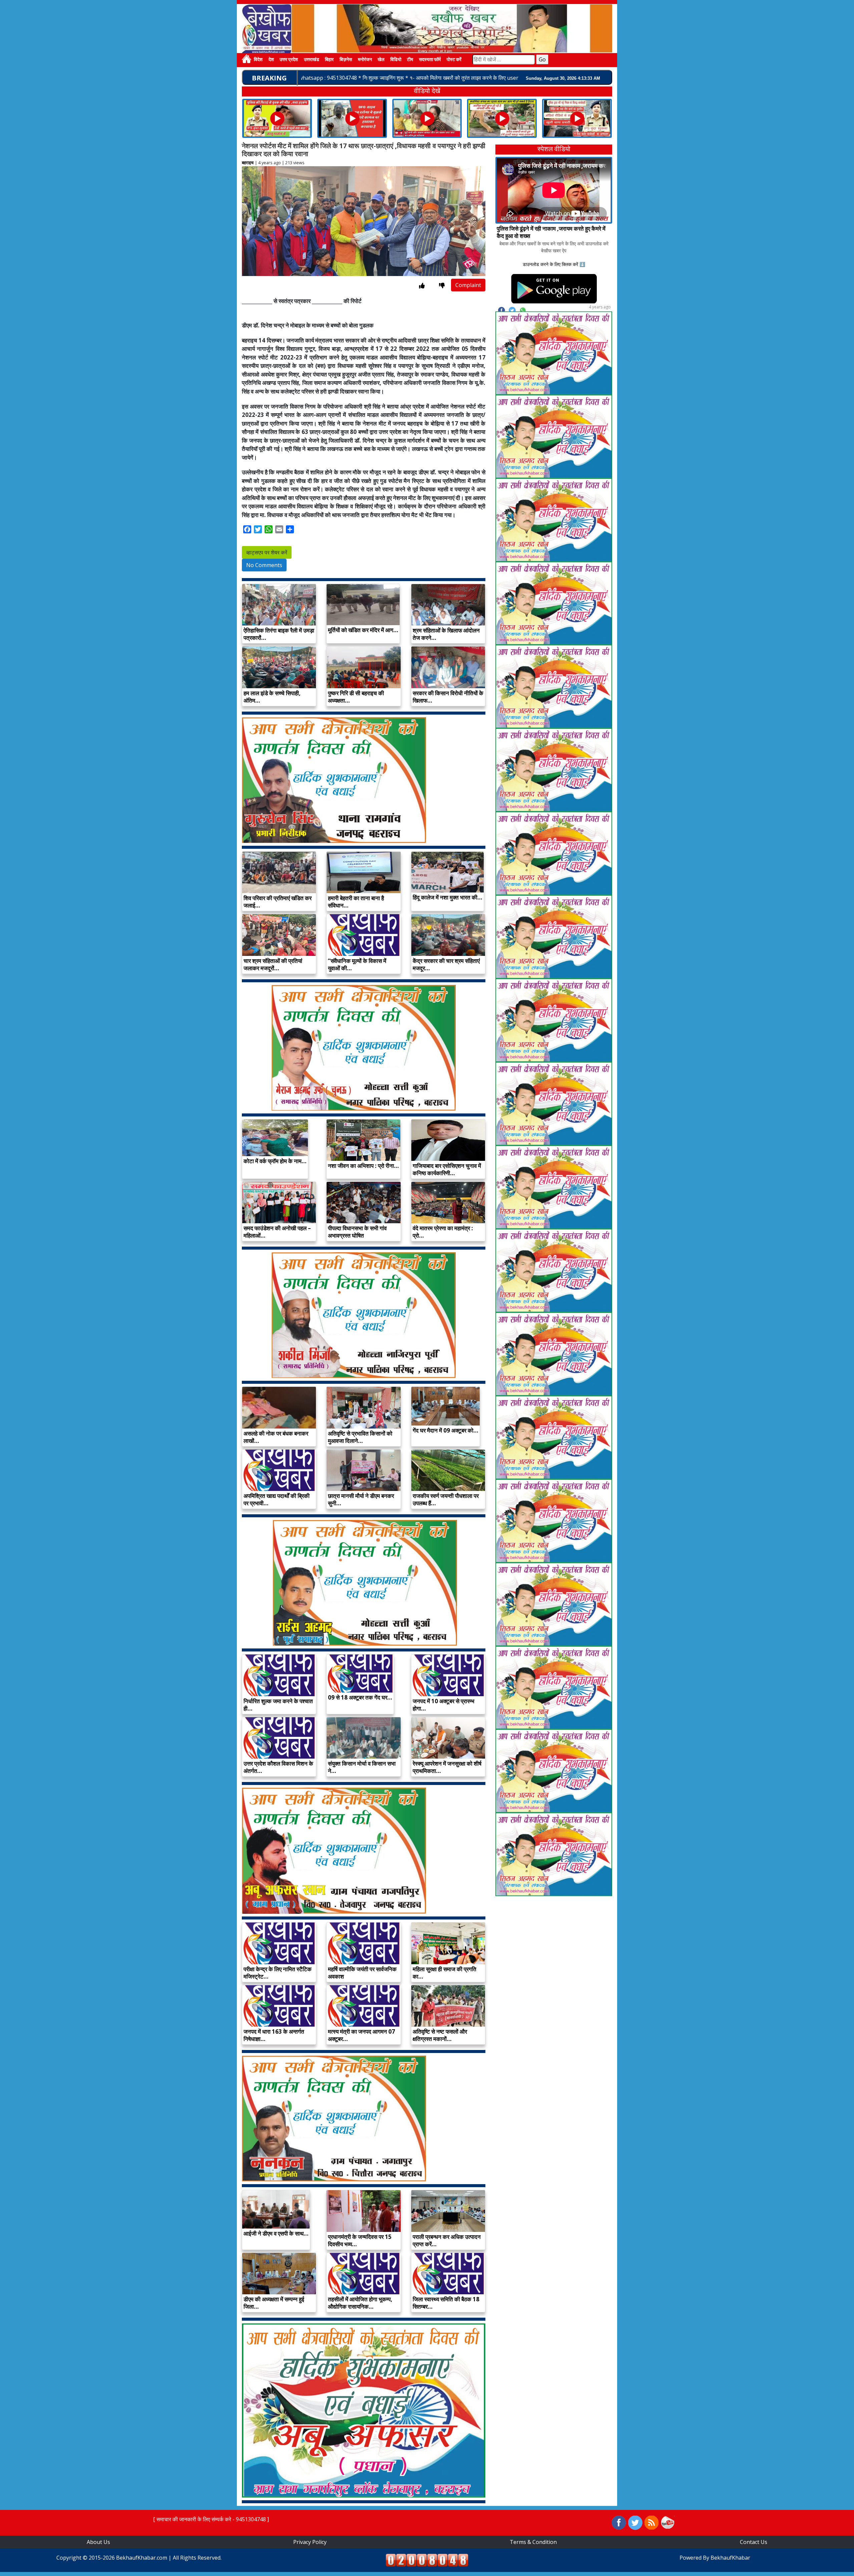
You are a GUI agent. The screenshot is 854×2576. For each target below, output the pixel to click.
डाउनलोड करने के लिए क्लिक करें (550, 264)
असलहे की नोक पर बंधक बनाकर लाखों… (276, 1437)
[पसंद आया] (422, 286)
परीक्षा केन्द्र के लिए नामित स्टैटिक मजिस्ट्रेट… (278, 1973)
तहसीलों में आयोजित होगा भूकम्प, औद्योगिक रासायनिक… (360, 2303)
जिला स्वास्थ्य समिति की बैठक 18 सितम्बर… (446, 2303)
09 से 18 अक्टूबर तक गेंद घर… (360, 1697)
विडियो (396, 60)
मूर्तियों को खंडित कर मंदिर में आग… (363, 630)
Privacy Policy (310, 2542)
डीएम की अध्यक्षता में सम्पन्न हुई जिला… (274, 2303)
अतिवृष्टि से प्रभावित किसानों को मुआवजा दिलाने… (360, 1437)
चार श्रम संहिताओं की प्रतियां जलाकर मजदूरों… (273, 964)
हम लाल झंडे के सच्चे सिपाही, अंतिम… (272, 697)
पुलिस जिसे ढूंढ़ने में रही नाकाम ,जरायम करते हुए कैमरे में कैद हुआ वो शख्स (551, 232)
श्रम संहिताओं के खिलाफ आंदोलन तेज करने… (446, 634)
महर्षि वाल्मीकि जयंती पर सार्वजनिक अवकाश (362, 1973)
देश (271, 60)
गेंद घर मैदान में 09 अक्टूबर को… (446, 1430)
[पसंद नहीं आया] (442, 286)
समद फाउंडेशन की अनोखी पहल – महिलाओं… (277, 1232)
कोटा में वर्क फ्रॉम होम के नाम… (275, 1161)
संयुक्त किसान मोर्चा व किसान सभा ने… (362, 1767)
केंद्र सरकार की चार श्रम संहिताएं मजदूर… (446, 964)
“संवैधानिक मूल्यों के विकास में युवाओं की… (357, 964)
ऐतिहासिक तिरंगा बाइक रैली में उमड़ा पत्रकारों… (279, 634)
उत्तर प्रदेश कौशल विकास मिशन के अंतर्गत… (278, 1767)
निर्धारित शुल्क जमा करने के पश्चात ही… (278, 1705)
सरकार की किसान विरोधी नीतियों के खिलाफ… (448, 697)
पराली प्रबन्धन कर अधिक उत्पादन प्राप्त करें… (447, 2240)
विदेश (258, 60)
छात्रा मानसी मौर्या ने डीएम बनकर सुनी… (361, 1499)
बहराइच (248, 163)
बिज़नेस (346, 60)
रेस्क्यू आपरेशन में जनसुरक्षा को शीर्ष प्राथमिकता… (447, 1767)
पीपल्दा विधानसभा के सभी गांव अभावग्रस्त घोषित (357, 1232)
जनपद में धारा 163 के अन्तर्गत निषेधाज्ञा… (274, 2035)
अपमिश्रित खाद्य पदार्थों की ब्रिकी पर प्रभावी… (277, 1499)
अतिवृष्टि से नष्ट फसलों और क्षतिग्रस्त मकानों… (440, 2035)
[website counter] (427, 2559)
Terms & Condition (533, 2542)
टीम (410, 60)
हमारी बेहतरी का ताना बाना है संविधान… (356, 902)
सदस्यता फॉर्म (430, 60)
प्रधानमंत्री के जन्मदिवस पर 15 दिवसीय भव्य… (360, 2240)
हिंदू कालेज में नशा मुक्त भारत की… (448, 897)
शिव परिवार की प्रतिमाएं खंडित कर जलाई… (278, 902)
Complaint (468, 285)
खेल (381, 60)
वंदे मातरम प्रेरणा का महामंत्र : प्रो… (443, 1232)
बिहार (329, 60)
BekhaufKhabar (730, 2558)
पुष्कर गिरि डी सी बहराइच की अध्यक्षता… (356, 697)
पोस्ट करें (454, 60)
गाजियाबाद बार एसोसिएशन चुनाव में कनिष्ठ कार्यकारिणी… (447, 1169)
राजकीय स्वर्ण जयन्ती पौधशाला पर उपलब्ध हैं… (446, 1499)
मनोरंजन (365, 60)
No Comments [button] (264, 565)
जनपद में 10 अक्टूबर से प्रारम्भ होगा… (444, 1705)
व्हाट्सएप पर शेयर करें (267, 552)
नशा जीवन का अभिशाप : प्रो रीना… (363, 1166)
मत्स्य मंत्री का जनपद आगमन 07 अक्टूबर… (361, 2035)
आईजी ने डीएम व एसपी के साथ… (276, 2233)
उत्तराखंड (312, 60)
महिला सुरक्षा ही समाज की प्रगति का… (445, 1973)
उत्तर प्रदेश (289, 60)
